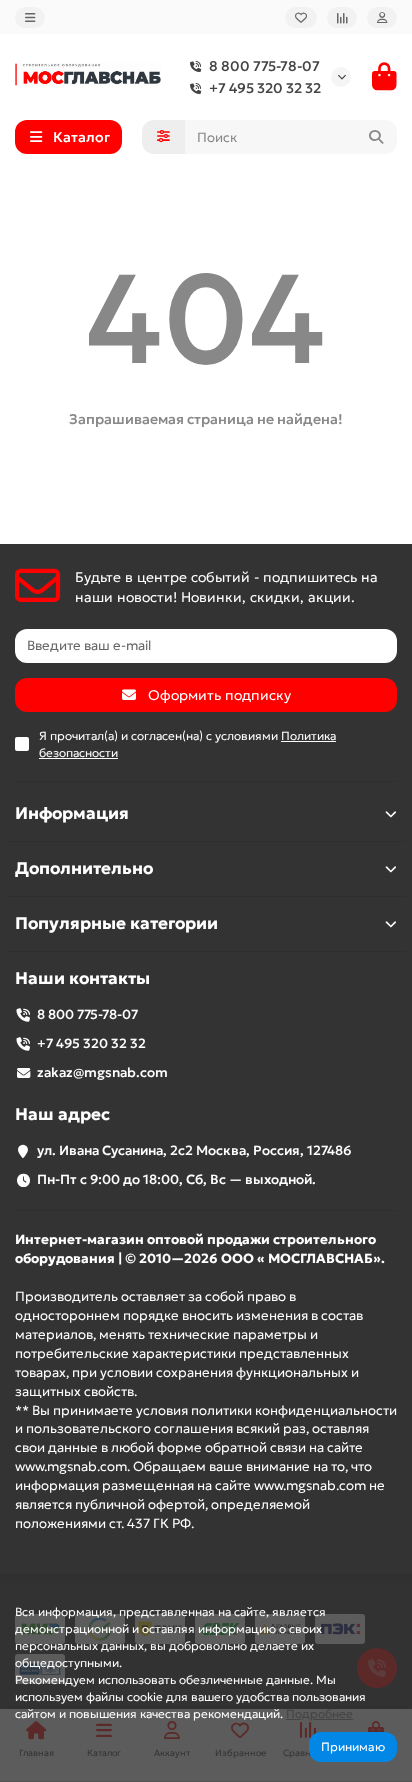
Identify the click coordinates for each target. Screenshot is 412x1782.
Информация (72, 813)
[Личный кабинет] (382, 17)
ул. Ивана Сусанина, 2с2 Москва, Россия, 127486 (194, 1150)
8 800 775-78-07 (264, 66)
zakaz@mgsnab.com (102, 1072)
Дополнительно (84, 868)
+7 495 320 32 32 (265, 88)
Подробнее (319, 1713)
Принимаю (353, 1746)
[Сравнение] (342, 17)
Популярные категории (116, 923)
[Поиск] (376, 137)
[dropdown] (30, 17)
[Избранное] (301, 17)
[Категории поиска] (163, 137)
